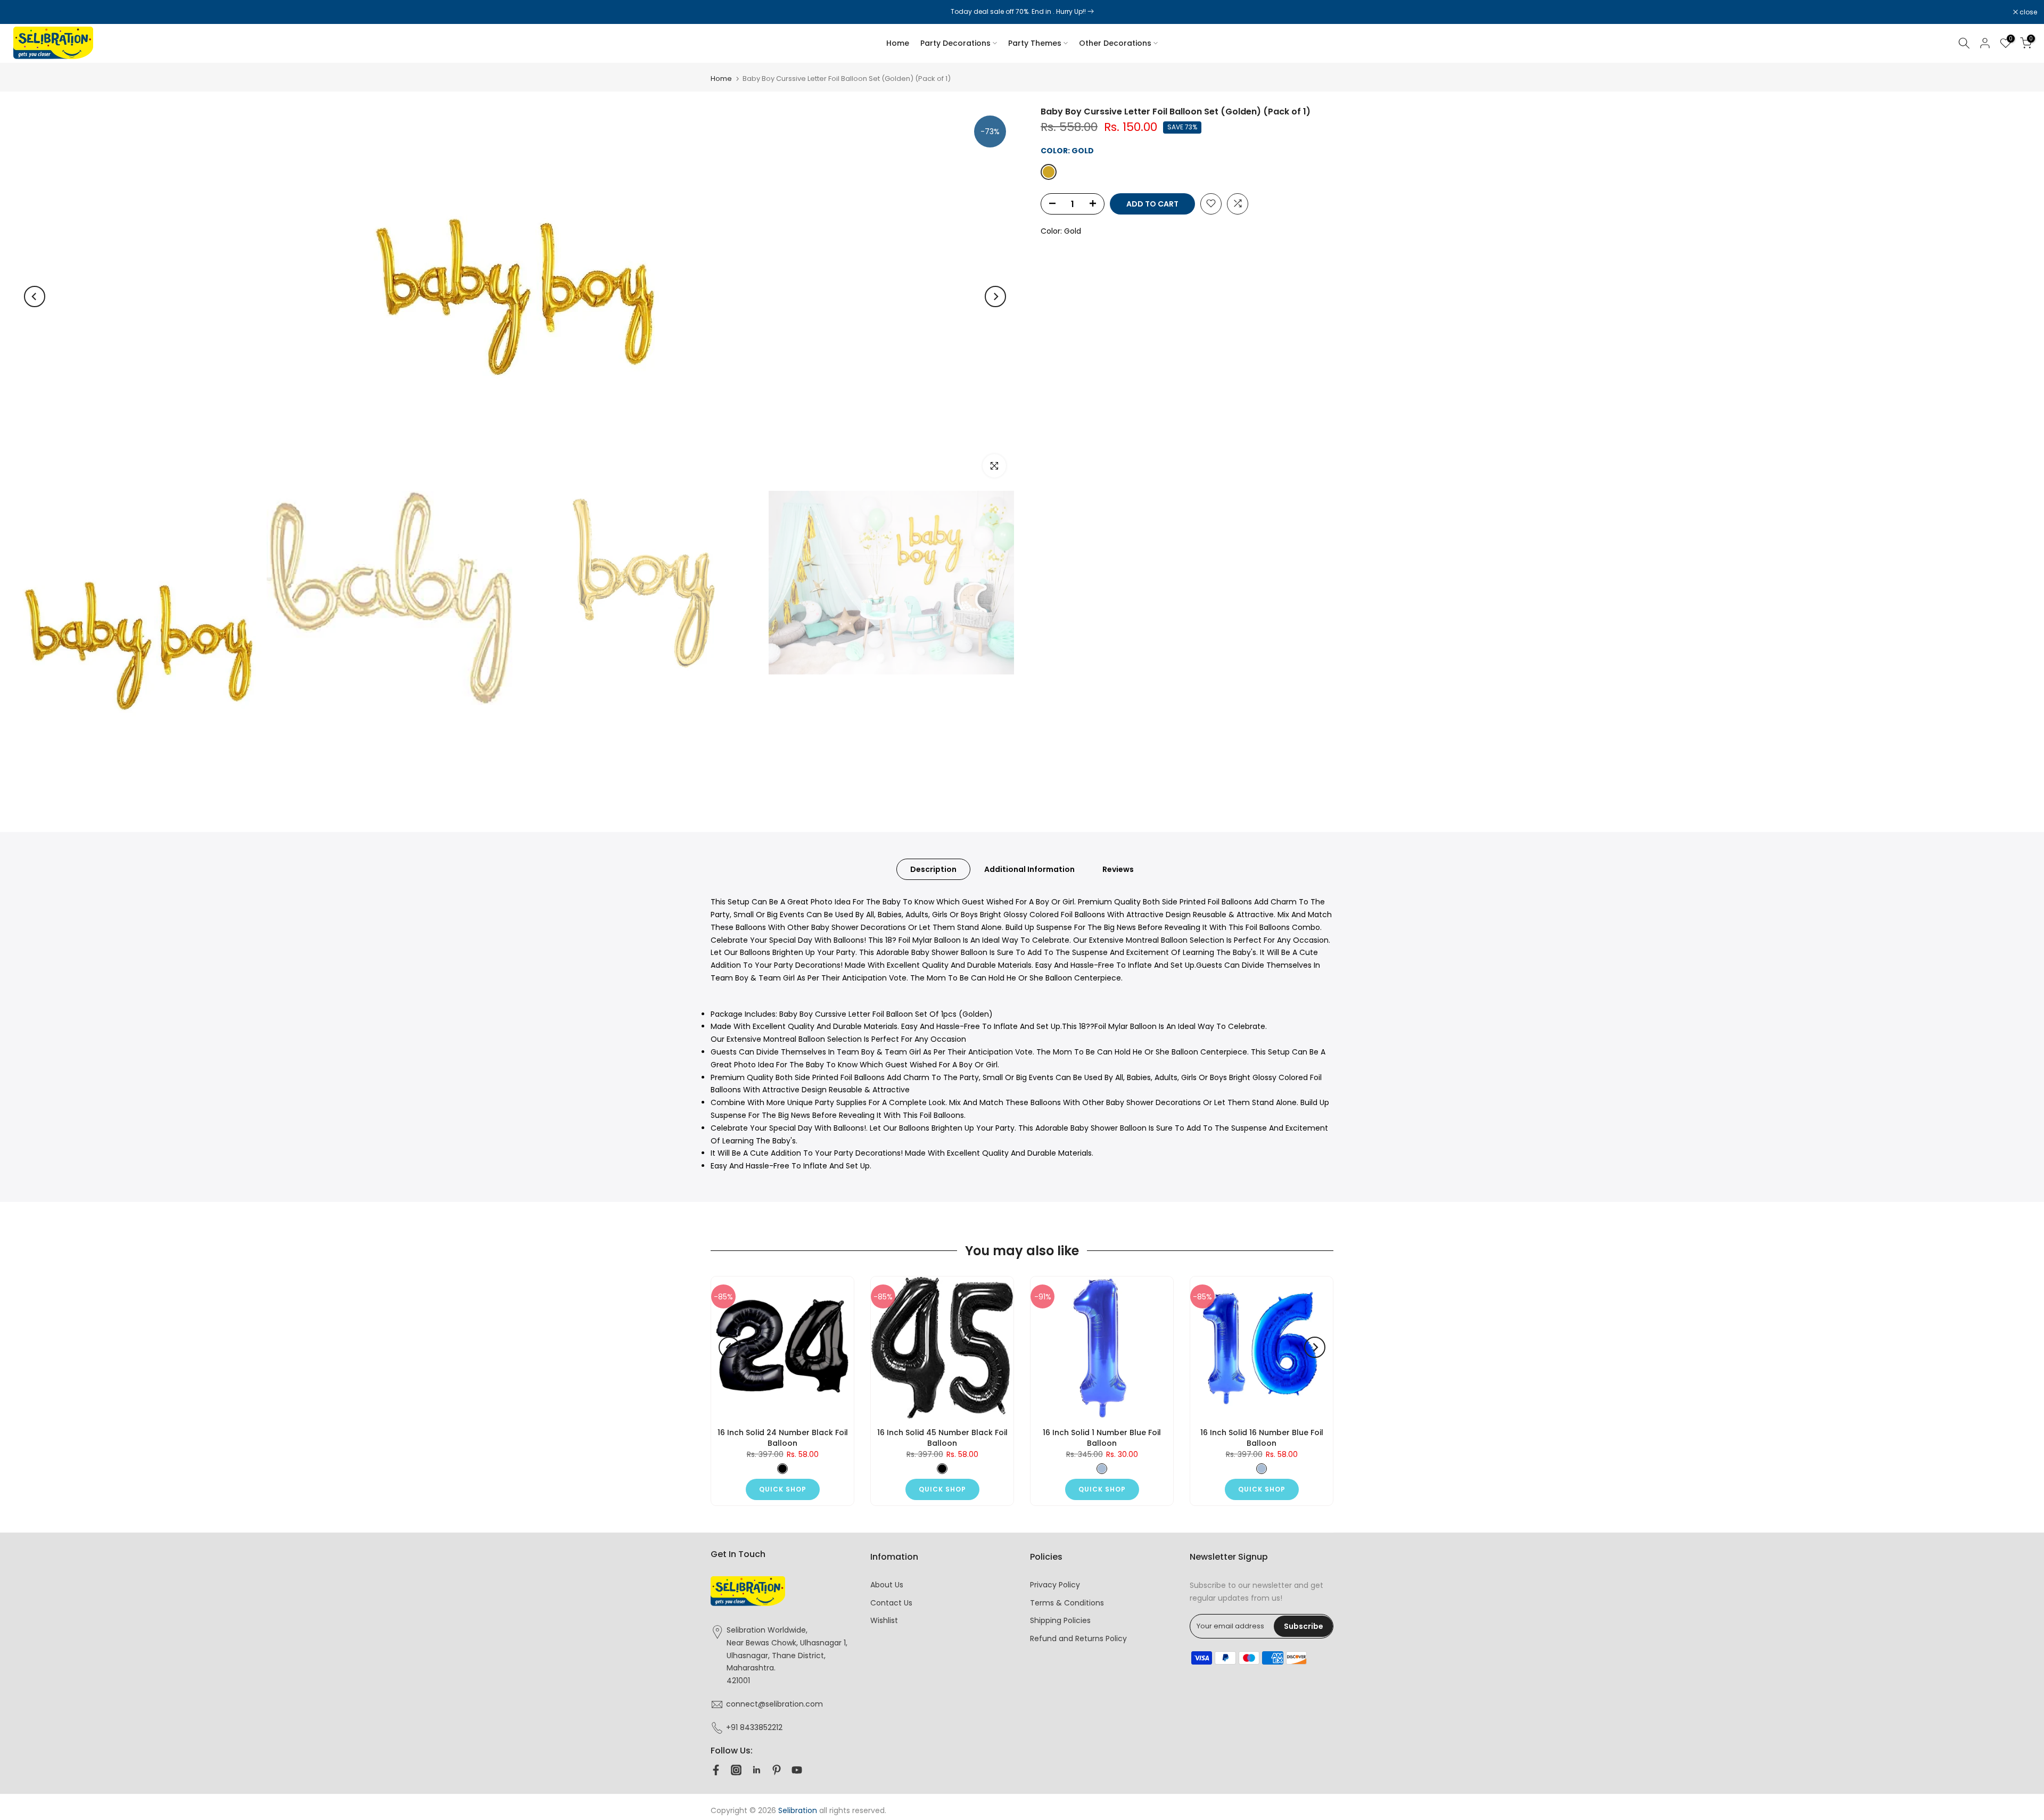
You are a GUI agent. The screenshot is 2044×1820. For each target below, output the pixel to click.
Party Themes (1035, 43)
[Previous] (35, 297)
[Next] (995, 297)
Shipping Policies (1060, 1620)
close (22, 12)
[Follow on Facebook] (716, 1770)
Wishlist (884, 1620)
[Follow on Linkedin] (756, 1770)
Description (933, 869)
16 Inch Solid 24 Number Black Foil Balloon (783, 1438)
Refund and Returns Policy (1078, 1638)
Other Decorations (1115, 43)
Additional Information (1029, 869)
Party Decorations (955, 43)
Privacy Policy (1055, 1585)
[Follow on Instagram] (736, 1770)
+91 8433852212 (754, 1727)
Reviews (1118, 869)
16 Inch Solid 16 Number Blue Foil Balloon (1262, 1438)
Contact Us (891, 1603)
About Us (887, 1585)
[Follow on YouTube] (797, 1770)
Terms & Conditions (1067, 1603)
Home (898, 43)
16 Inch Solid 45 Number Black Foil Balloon (942, 1438)
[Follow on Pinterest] (777, 1770)
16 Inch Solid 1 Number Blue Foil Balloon (1102, 1438)
